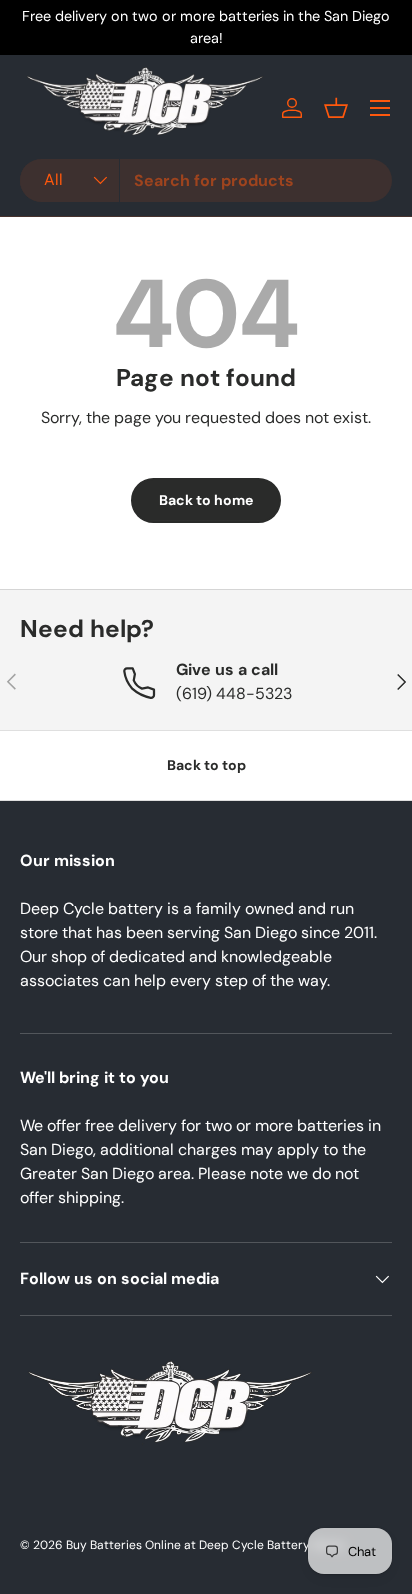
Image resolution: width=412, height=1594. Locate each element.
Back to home (206, 500)
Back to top (206, 765)
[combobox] (206, 180)
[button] (336, 108)
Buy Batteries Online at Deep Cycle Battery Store (205, 1545)
